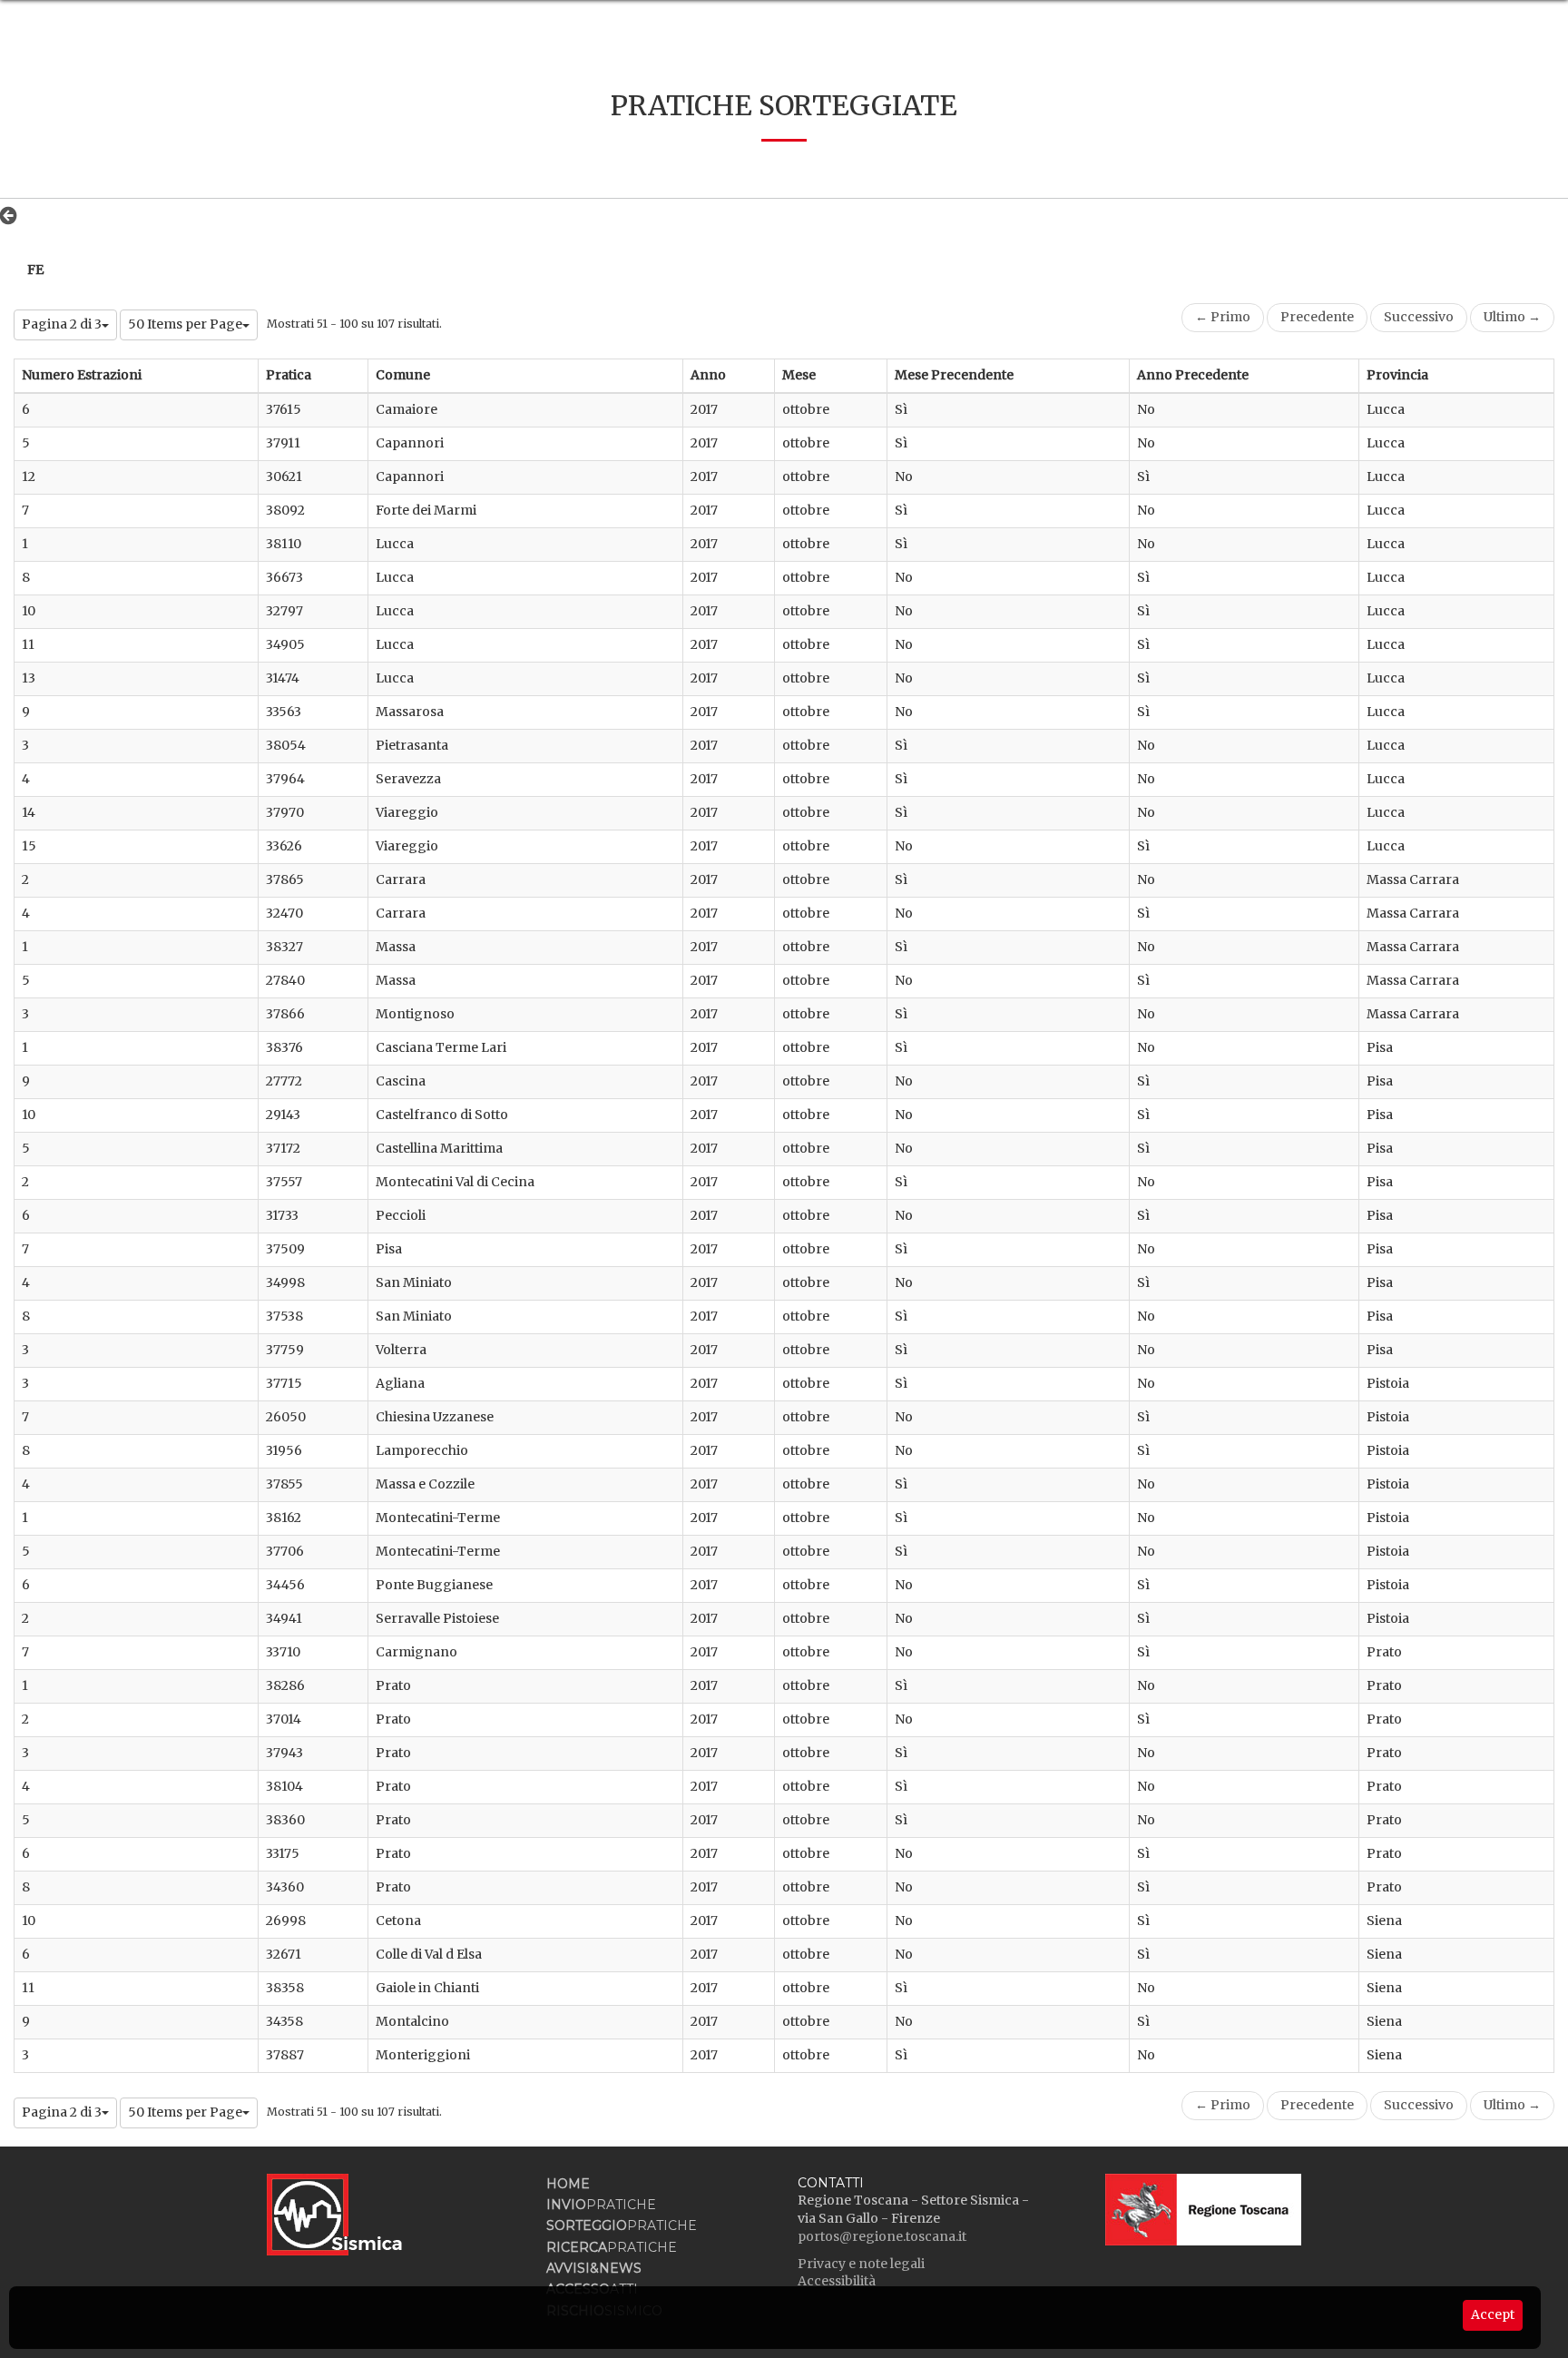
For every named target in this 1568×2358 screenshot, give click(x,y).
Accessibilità (837, 2281)
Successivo (1419, 317)
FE (35, 270)
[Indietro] (13, 215)
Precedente (1317, 317)
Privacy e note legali (861, 2264)
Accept (1493, 2314)
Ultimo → (1512, 317)
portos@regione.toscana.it (882, 2236)
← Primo (1223, 317)
